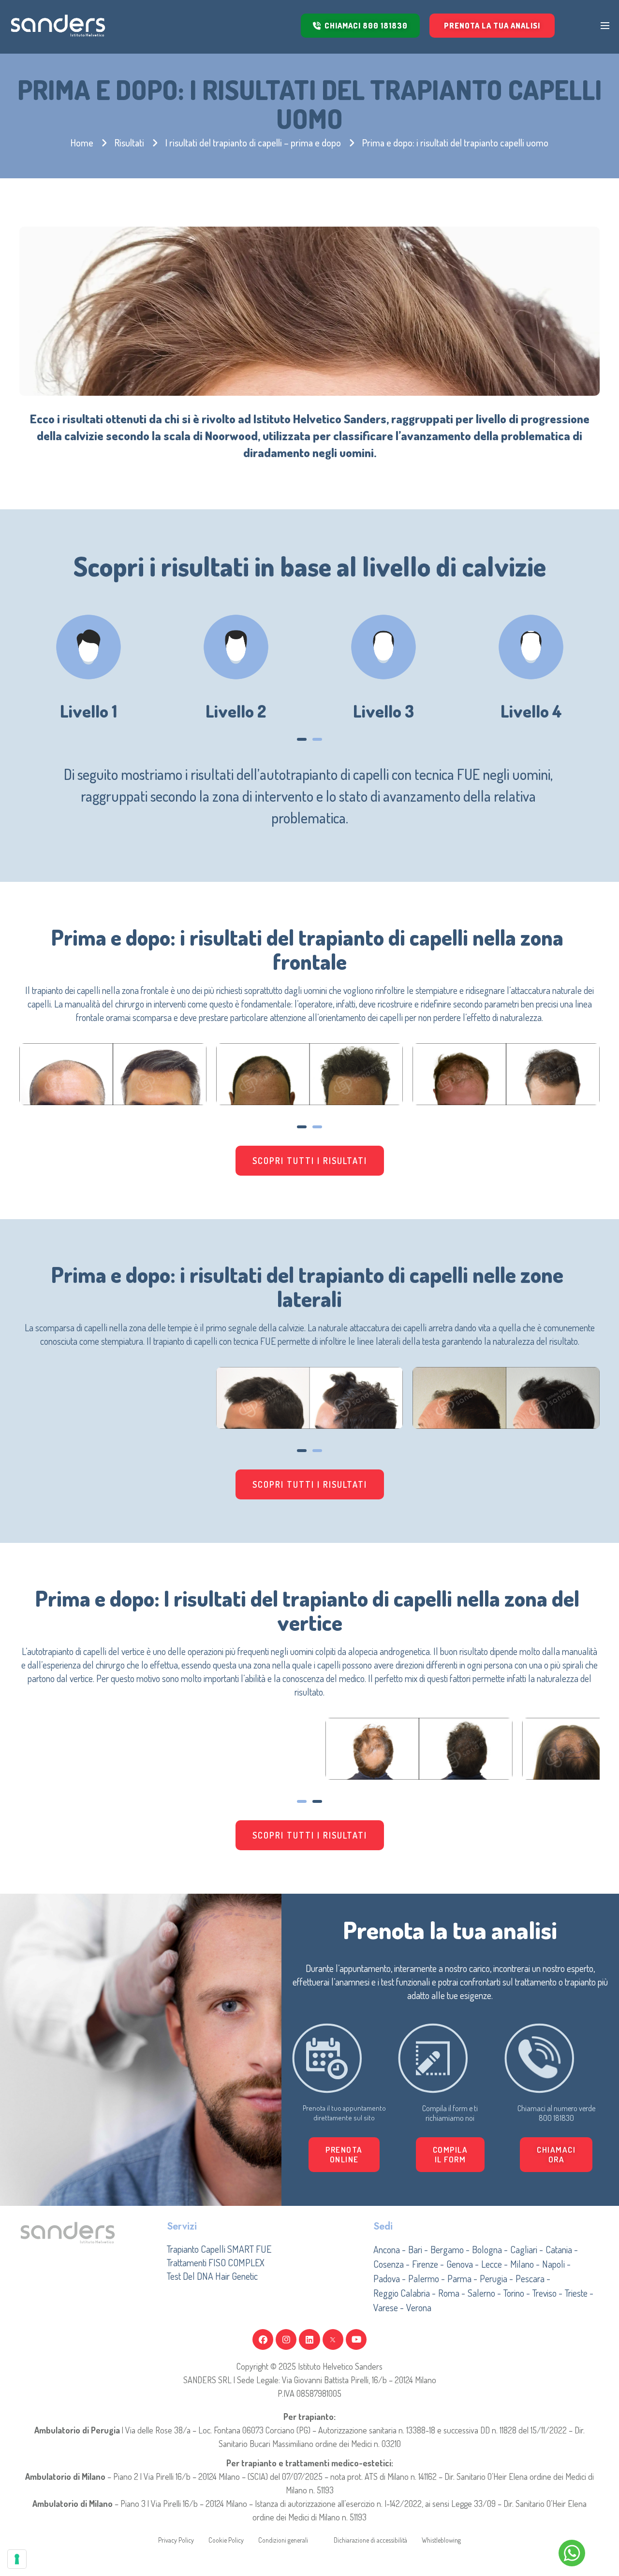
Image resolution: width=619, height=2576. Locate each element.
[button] (302, 739)
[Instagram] (286, 2339)
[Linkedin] (309, 2339)
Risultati (129, 143)
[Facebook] (263, 2339)
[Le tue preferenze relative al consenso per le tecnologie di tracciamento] (17, 2559)
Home (82, 143)
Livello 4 (531, 711)
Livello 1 (88, 711)
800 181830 (556, 2118)
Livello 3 (383, 711)
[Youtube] (356, 2339)
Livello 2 (236, 711)
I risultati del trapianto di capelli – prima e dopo (253, 143)
